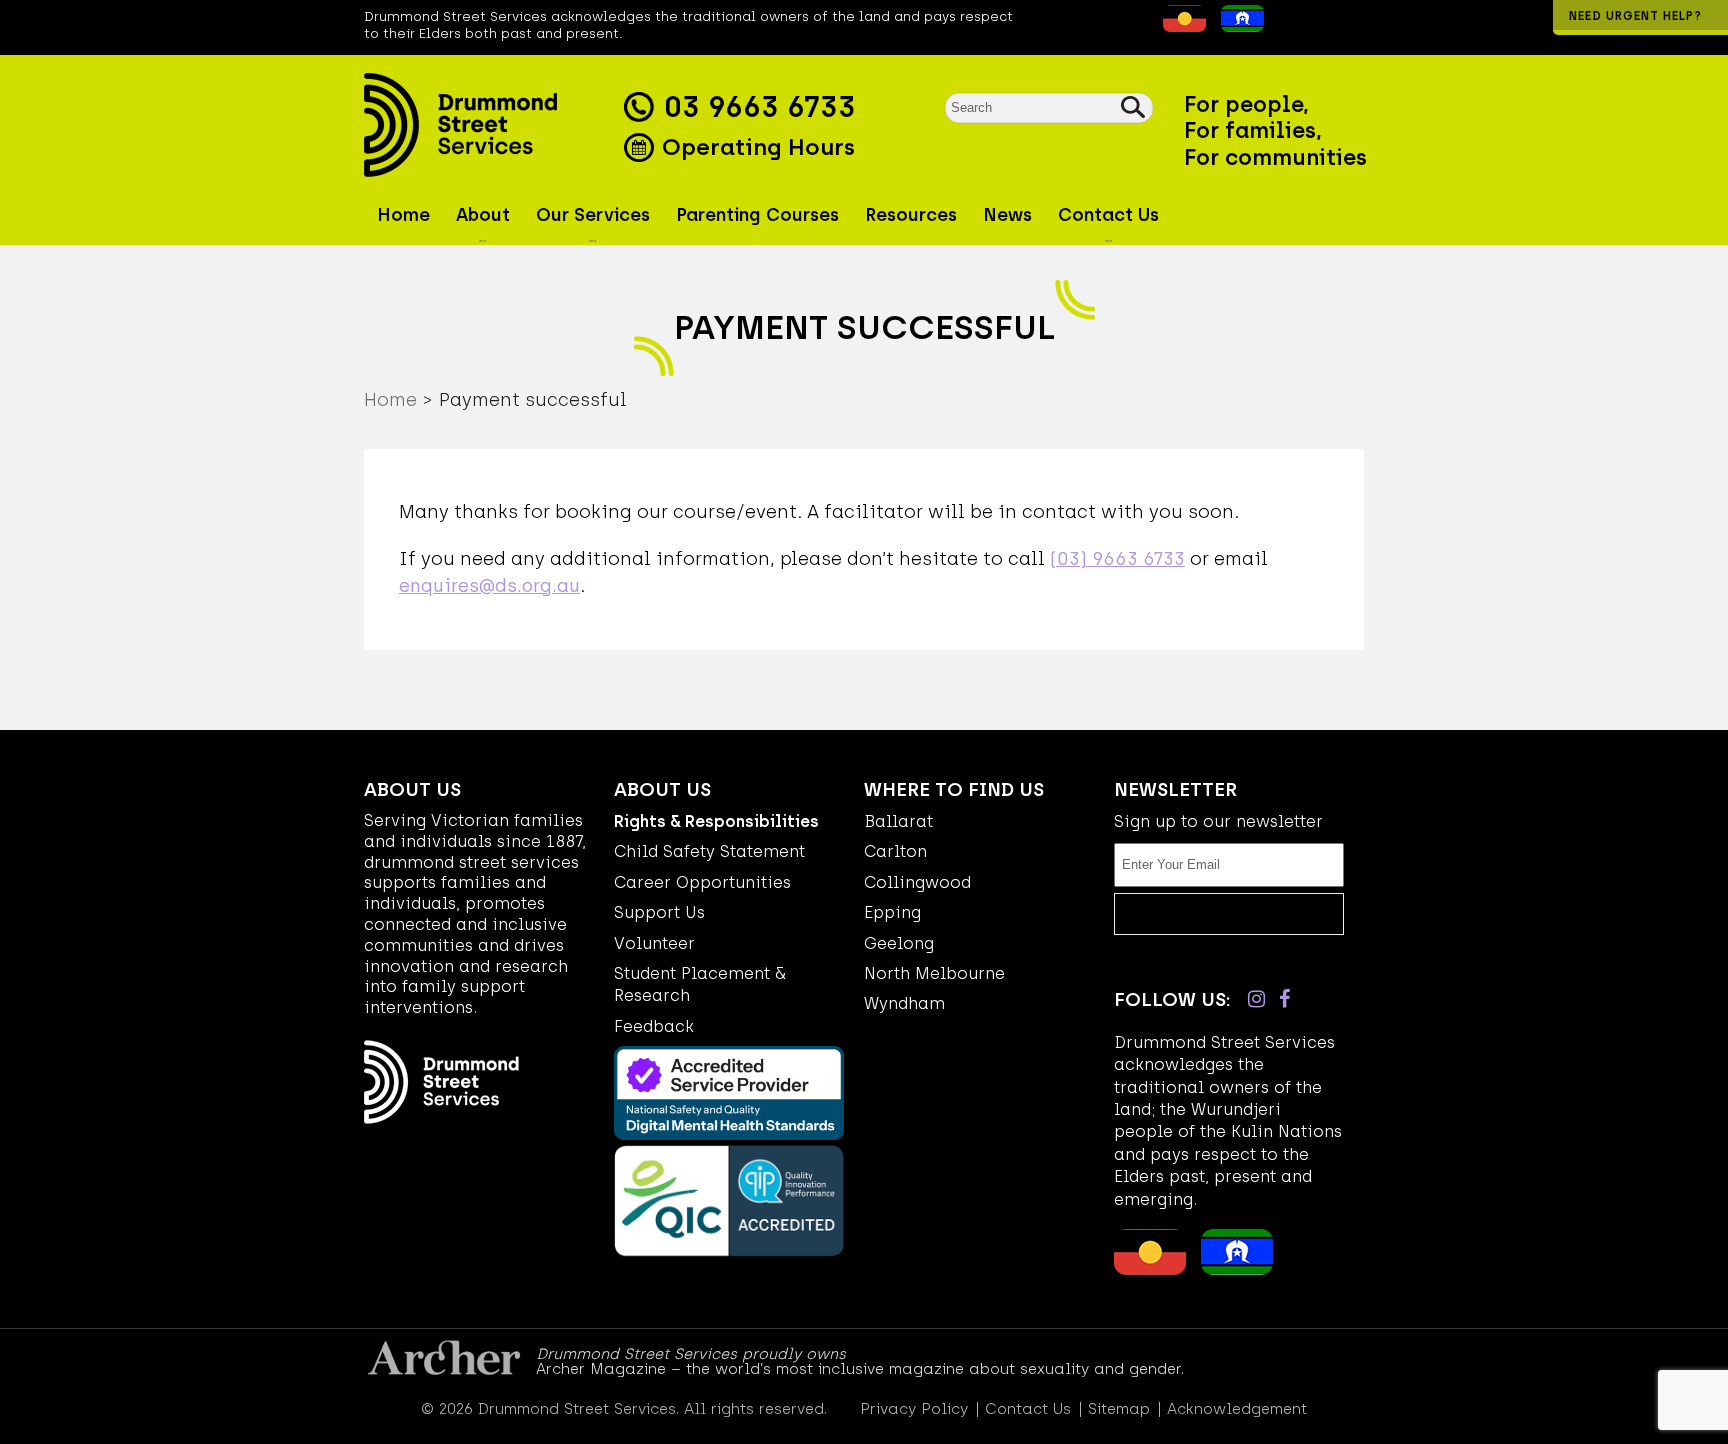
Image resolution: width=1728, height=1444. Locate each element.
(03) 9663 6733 (1117, 559)
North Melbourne (934, 973)
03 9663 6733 (759, 107)
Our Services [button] (593, 215)
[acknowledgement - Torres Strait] (1237, 26)
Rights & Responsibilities (716, 821)
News (1007, 215)
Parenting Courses (757, 215)
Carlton (895, 851)
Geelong (899, 943)
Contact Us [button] (1108, 215)
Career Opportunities (702, 882)
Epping (892, 912)
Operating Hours (755, 147)
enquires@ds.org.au (489, 586)
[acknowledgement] (1148, 26)
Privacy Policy (914, 1409)
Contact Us (1028, 1409)
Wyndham (904, 1003)
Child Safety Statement (709, 851)
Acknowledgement (1237, 1409)
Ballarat (898, 821)
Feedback (654, 1026)
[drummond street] (489, 125)
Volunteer (654, 943)
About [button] (483, 215)
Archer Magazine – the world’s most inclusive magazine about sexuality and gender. (860, 1369)
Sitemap (1119, 1409)
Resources (911, 215)
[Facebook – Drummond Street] (1284, 999)
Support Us (659, 912)
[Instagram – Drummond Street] (1256, 999)
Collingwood (917, 882)
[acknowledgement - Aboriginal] (1179, 26)
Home (403, 215)
